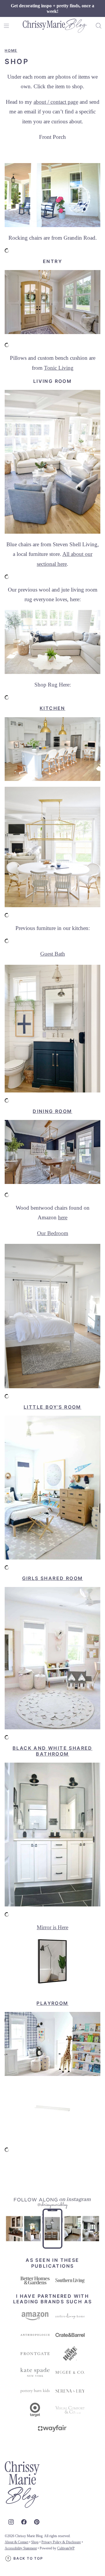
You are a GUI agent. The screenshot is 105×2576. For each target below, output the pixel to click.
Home (11, 50)
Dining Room (52, 1111)
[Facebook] (24, 2522)
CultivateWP (66, 2548)
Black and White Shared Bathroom (52, 1751)
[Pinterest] (37, 2522)
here (63, 1217)
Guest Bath (53, 954)
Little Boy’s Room (52, 1407)
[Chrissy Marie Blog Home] (55, 26)
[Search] (99, 26)
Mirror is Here (52, 1927)
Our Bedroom (53, 1233)
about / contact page (56, 102)
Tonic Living (59, 368)
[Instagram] (11, 2522)
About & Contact (16, 2542)
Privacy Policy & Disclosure (61, 2542)
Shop (35, 2542)
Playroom (52, 2003)
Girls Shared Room (53, 1578)
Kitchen (52, 708)
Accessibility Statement (21, 2548)
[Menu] (6, 26)
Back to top (28, 2558)
